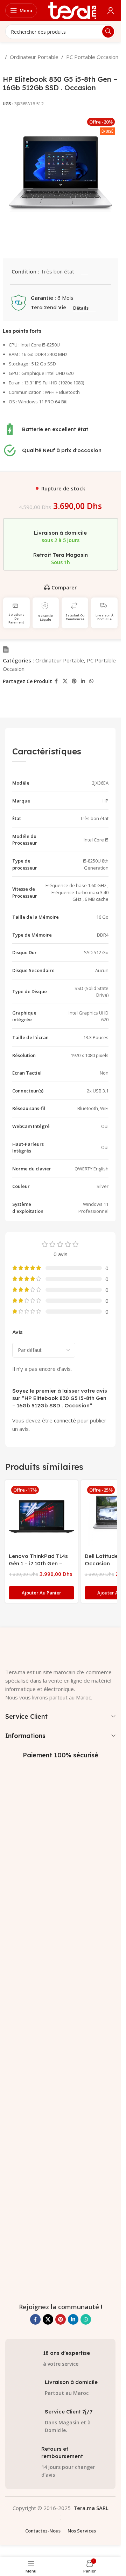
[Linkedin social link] (83, 681)
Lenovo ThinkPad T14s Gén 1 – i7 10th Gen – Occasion (38, 1563)
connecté (65, 1420)
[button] (41, 1593)
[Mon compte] (111, 11)
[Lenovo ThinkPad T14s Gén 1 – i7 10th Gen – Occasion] (41, 1516)
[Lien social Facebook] (56, 681)
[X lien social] (65, 681)
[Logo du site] (72, 10)
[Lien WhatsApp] (91, 681)
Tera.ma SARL (91, 2508)
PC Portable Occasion (92, 57)
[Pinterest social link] (74, 681)
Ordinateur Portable (34, 57)
